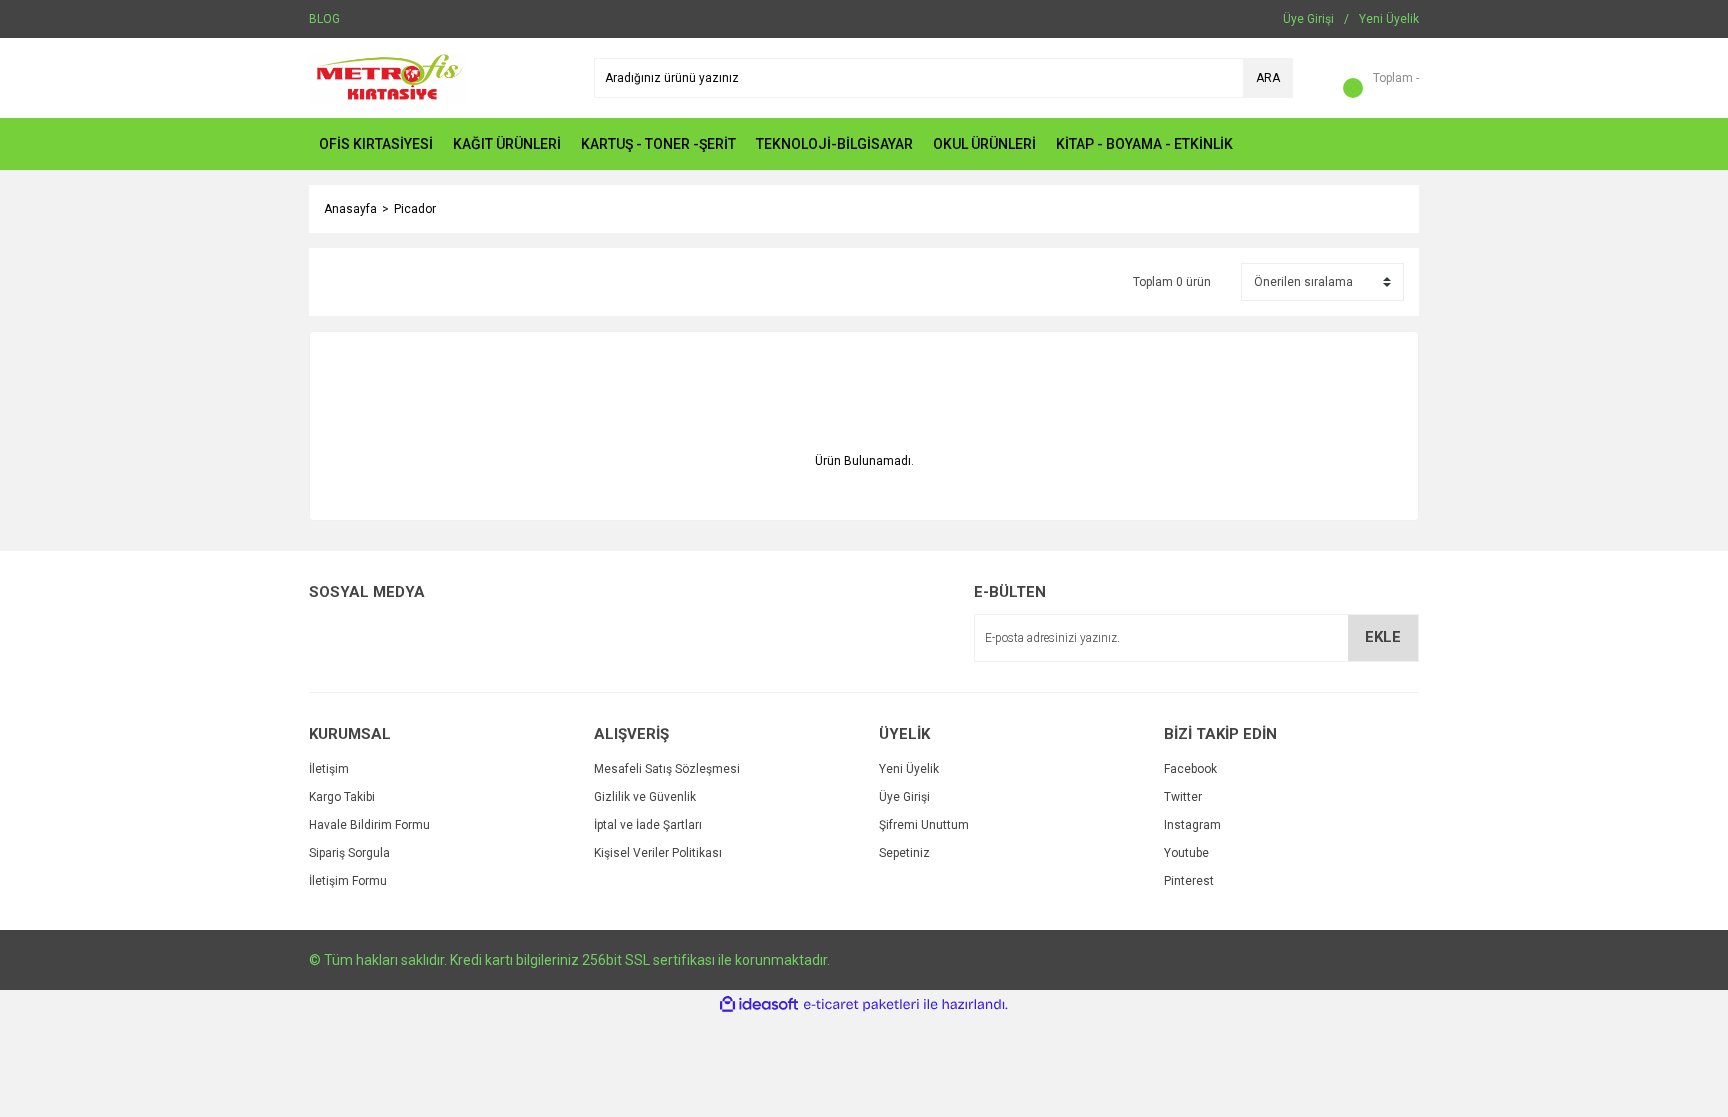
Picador (415, 209)
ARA (1268, 78)
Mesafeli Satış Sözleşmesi (667, 769)
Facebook (1190, 769)
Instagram (1192, 825)
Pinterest (1189, 881)
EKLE (1383, 637)
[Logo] (388, 77)
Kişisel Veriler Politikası (658, 853)
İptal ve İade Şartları (648, 825)
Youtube (1186, 853)
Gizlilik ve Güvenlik (645, 797)
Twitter (1183, 797)
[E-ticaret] (861, 1005)
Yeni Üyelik (909, 769)
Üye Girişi (904, 797)
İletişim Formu (348, 881)
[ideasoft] (759, 1004)
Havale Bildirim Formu (369, 825)
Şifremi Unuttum (924, 825)
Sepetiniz (904, 853)
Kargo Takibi (342, 797)
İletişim (329, 769)
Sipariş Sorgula (349, 853)
